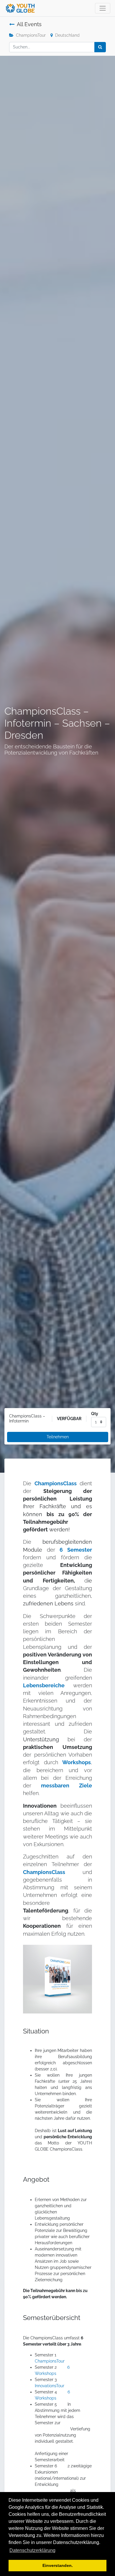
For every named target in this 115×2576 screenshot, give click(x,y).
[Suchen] (100, 47)
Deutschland (67, 35)
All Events (29, 24)
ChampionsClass (56, 1484)
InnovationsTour (50, 2386)
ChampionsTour (31, 35)
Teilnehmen (58, 1437)
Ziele (86, 1786)
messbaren (55, 1786)
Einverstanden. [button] (58, 2565)
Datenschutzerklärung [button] (32, 2550)
